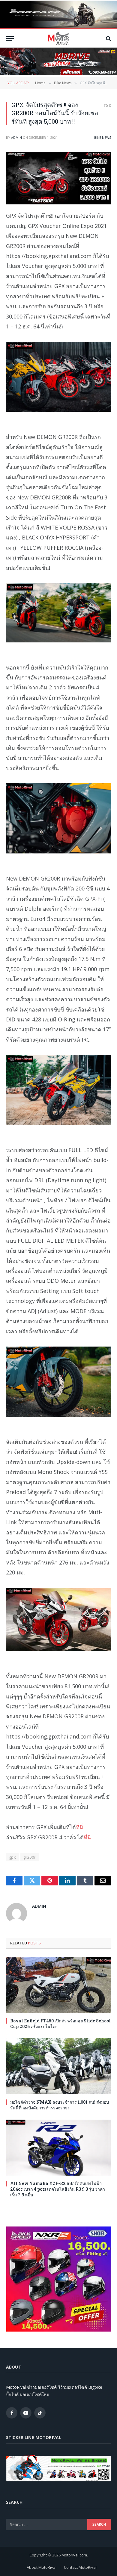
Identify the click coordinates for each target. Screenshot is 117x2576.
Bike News (103, 137)
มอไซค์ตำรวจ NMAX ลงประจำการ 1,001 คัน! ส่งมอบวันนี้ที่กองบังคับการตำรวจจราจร (60, 2105)
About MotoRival (42, 2567)
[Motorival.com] (58, 38)
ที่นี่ (79, 1827)
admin (16, 137)
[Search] (108, 38)
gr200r (29, 1857)
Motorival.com (74, 2555)
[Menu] (10, 38)
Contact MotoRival (80, 2567)
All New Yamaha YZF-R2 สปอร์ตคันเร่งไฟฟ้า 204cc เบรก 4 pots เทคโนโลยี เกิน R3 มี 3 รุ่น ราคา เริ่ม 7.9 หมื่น (58, 2189)
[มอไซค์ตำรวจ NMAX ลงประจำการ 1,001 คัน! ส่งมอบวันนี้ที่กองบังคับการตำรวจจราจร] (58, 2066)
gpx (12, 1857)
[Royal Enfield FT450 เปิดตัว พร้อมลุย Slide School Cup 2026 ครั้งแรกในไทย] (58, 1985)
